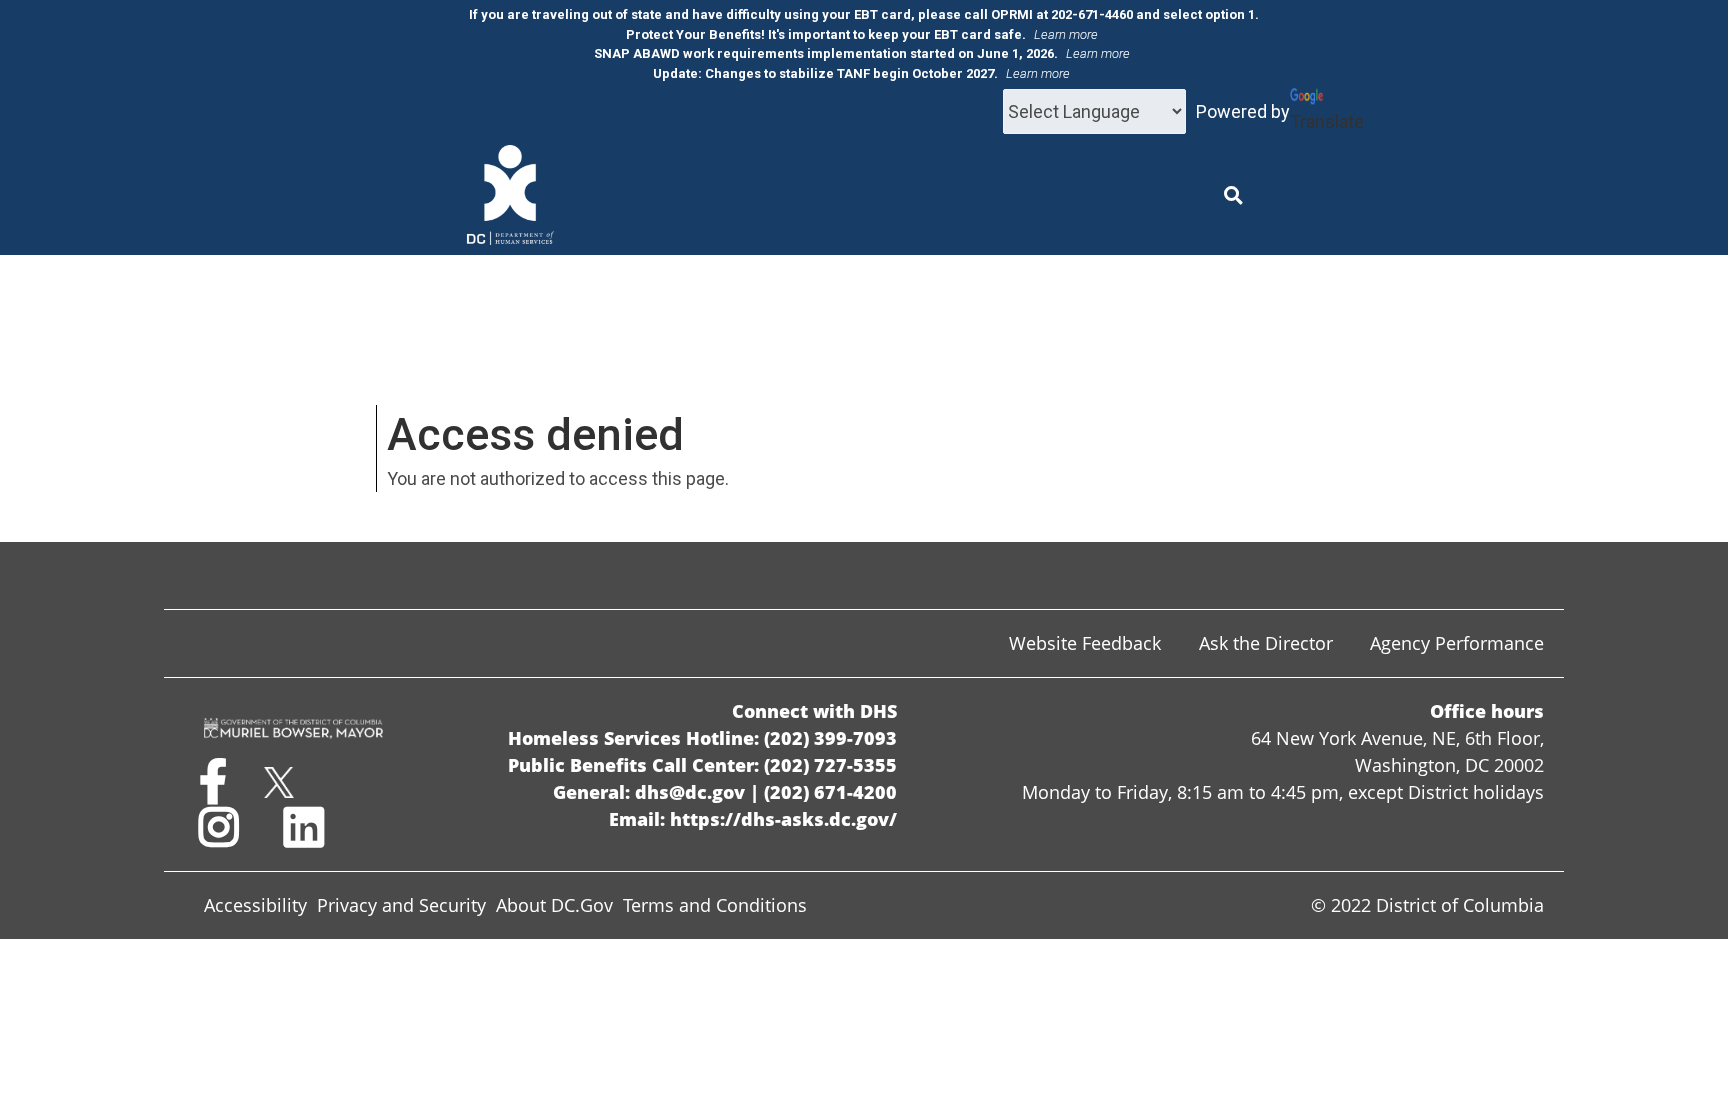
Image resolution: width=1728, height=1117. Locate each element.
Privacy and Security (401, 905)
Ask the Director (1266, 643)
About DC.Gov (554, 905)
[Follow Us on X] (278, 791)
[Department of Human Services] (510, 194)
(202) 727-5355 (830, 765)
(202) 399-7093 (830, 738)
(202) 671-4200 (830, 792)
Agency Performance (1457, 643)
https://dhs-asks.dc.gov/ (783, 819)
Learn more (1066, 34)
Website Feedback (1085, 643)
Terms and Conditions (715, 905)
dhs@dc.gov (690, 792)
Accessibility (255, 905)
